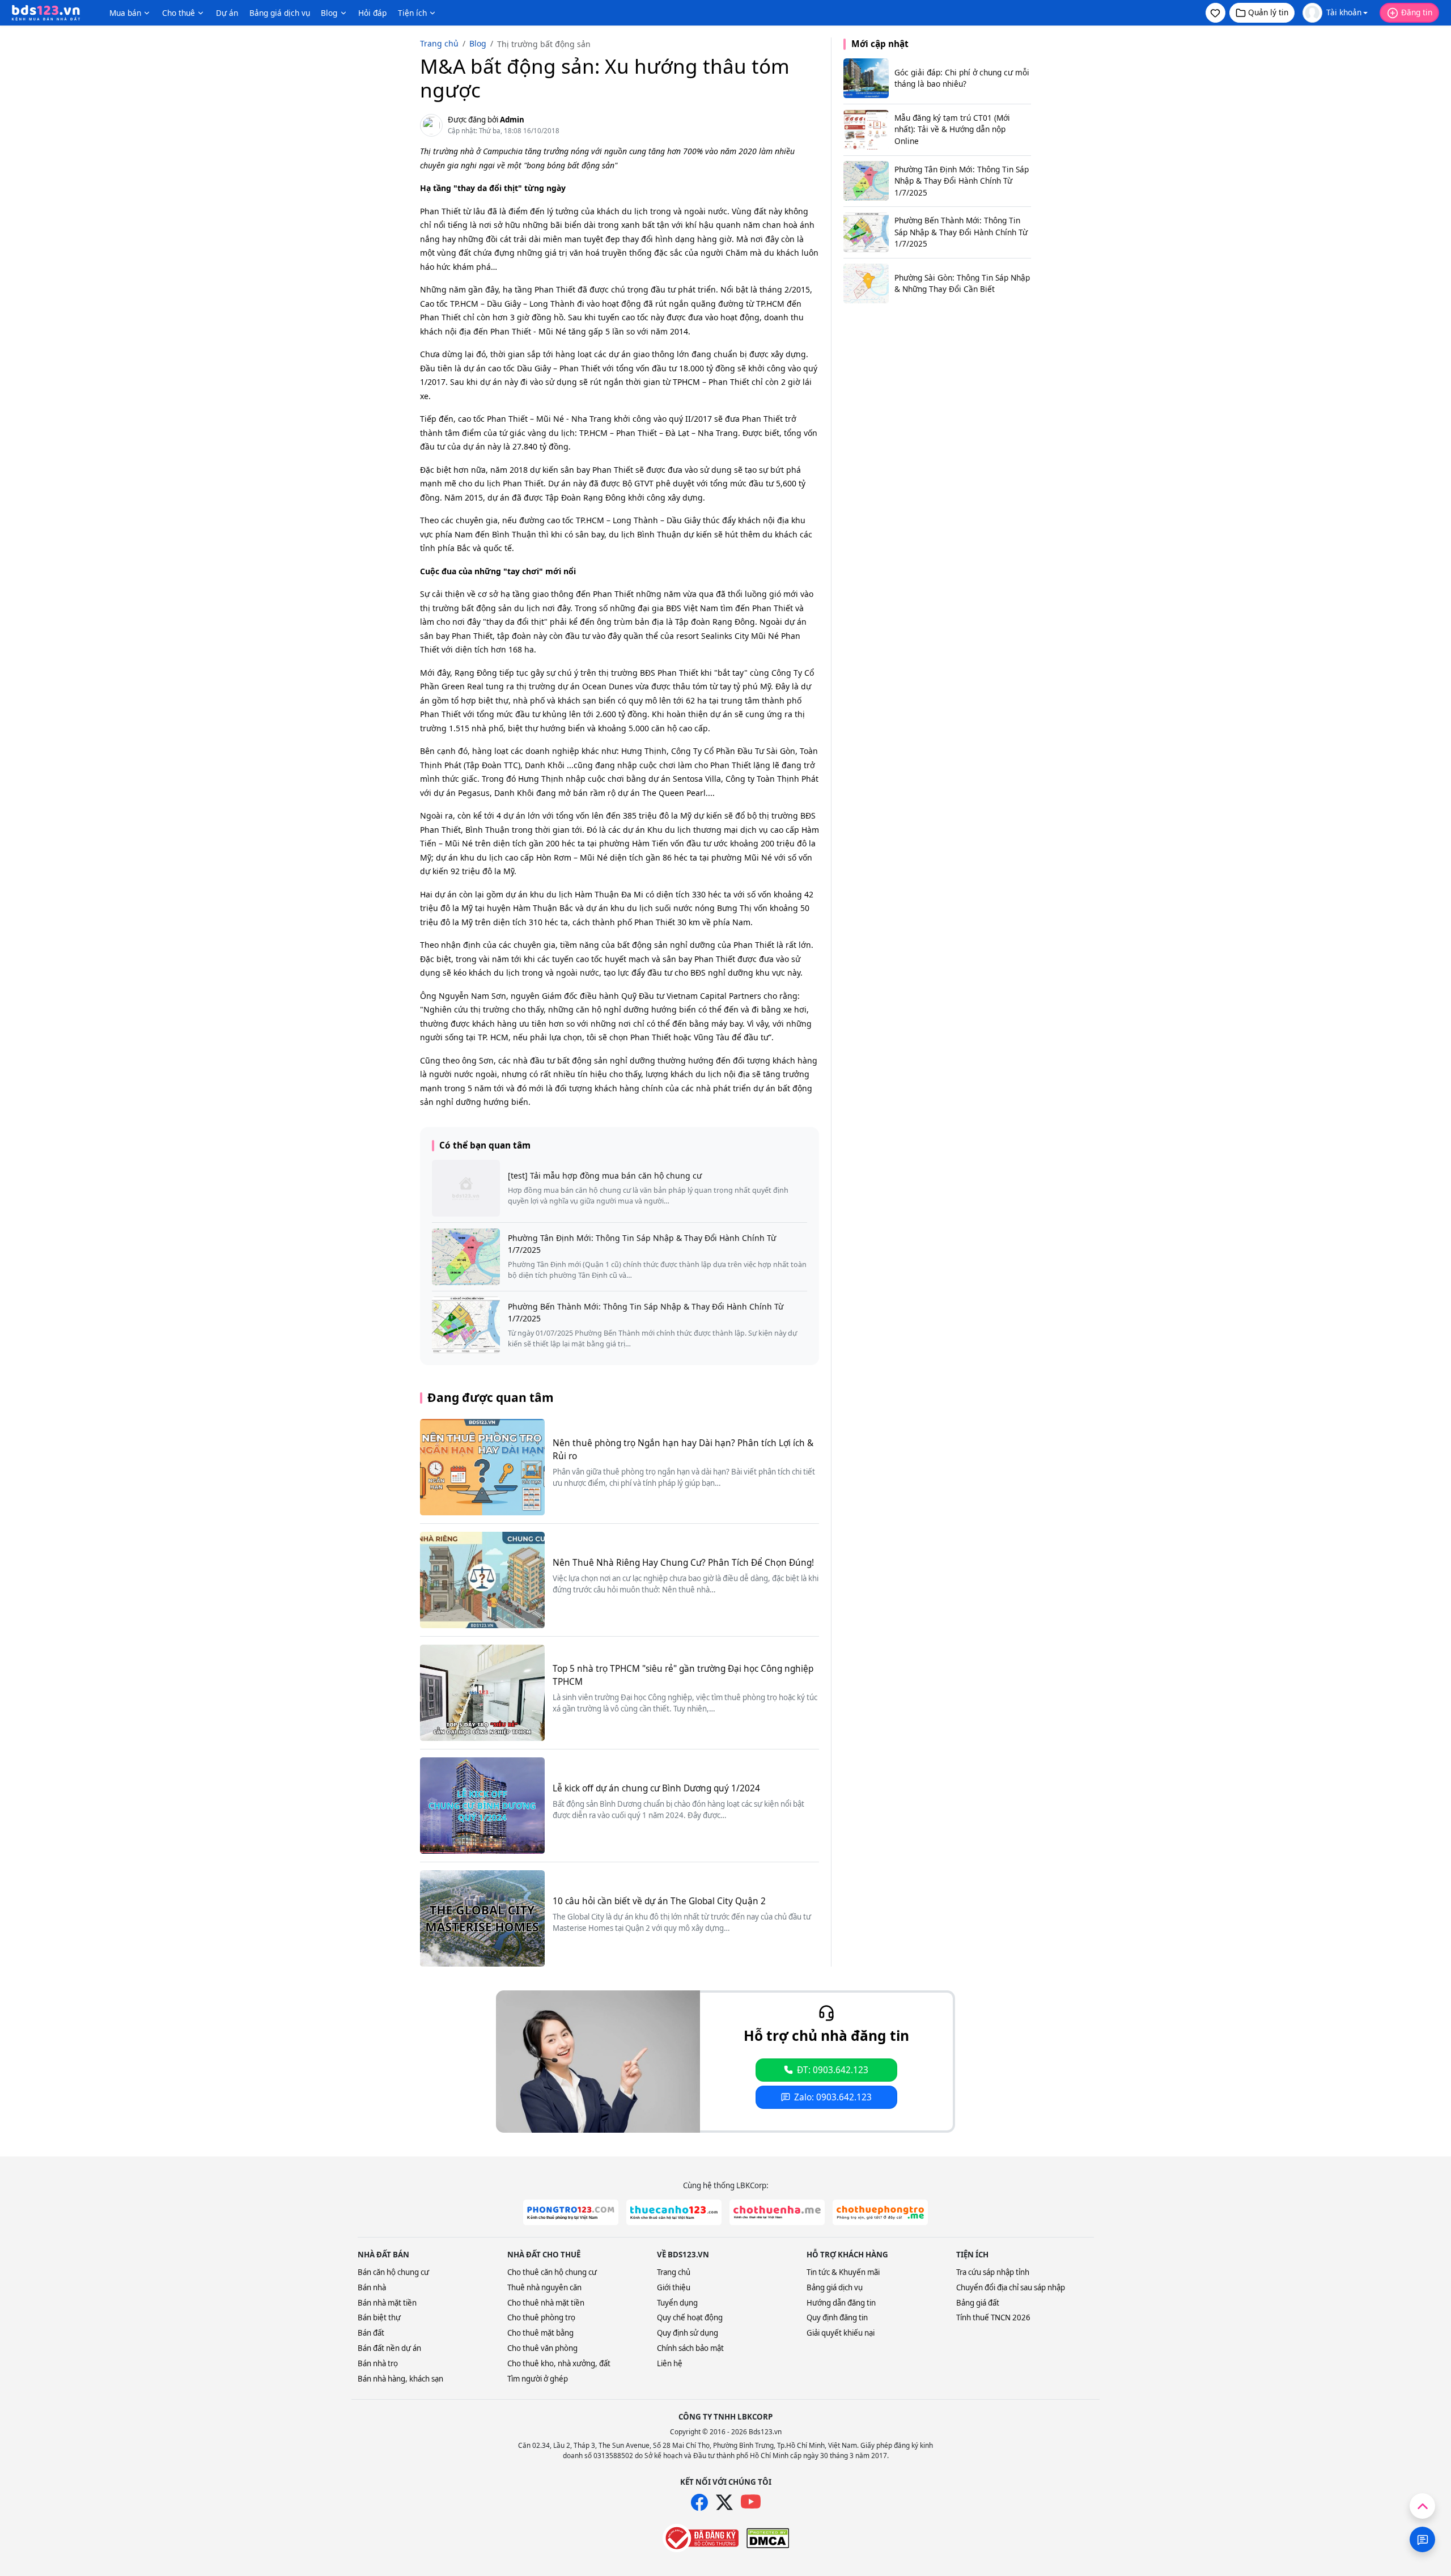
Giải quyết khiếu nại (841, 2333)
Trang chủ (674, 2272)
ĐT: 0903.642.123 (833, 2070)
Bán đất (371, 2333)
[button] (1215, 13)
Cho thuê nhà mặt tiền (546, 2303)
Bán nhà (372, 2287)
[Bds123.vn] (46, 13)
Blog (329, 13)
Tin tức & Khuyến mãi (843, 2272)
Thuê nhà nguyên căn (544, 2287)
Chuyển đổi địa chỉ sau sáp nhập (1011, 2287)
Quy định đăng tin (837, 2317)
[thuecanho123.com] (674, 2212)
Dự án (227, 13)
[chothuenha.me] (777, 2212)
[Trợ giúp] (1422, 2539)
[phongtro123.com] (571, 2212)
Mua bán (125, 13)
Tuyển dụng (677, 2303)
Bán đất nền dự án (389, 2348)
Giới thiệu (674, 2287)
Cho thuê (179, 13)
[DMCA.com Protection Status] (768, 2538)
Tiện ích (412, 13)
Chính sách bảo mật (690, 2348)
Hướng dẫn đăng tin (841, 2303)
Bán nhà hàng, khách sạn (400, 2379)
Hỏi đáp (372, 13)
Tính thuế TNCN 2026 (993, 2317)
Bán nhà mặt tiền (387, 2303)
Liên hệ (670, 2363)
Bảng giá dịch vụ (280, 13)
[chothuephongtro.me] (880, 2212)
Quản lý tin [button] (1268, 12)
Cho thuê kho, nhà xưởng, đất (559, 2363)
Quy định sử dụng (688, 2333)
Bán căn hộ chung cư (393, 2272)
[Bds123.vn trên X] (724, 2502)
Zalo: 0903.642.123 (833, 2097)
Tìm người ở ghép (538, 2379)
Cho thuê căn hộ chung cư (552, 2272)
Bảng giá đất (978, 2303)
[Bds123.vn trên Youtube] (751, 2502)
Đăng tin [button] (1417, 12)
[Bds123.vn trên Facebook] (699, 2502)
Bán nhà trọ (378, 2363)
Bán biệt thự (379, 2317)
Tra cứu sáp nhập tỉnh (993, 2272)
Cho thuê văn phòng (542, 2348)
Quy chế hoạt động (690, 2317)
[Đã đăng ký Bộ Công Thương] (701, 2538)
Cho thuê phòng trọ (541, 2317)
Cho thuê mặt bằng (540, 2333)
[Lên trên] (1422, 2506)
